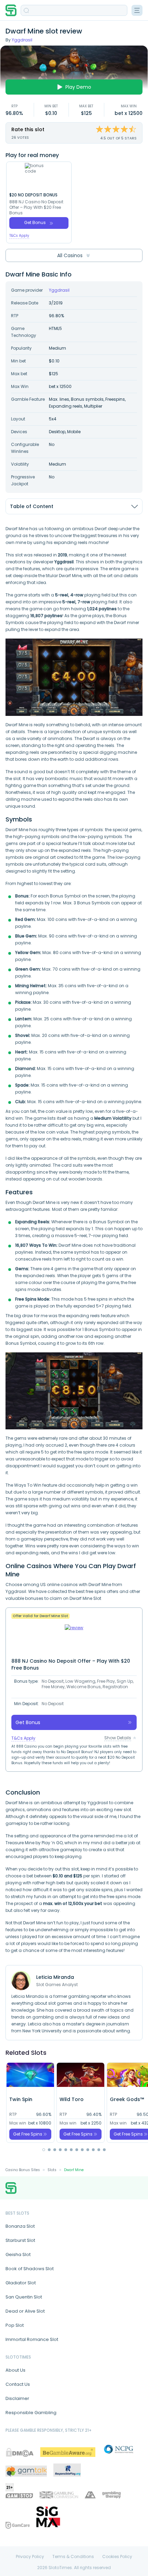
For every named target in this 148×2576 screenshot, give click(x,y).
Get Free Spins (28, 2134)
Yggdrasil (22, 40)
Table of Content (32, 506)
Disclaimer (17, 2398)
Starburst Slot (20, 2240)
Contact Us (18, 2384)
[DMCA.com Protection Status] (20, 2452)
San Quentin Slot (24, 2297)
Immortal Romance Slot (32, 2339)
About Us (15, 2370)
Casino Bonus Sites (23, 2170)
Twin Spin (21, 2099)
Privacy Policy (30, 2557)
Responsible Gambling (31, 2413)
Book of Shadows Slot (30, 2269)
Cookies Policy (117, 2557)
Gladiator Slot (21, 2283)
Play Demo (78, 87)
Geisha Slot (18, 2254)
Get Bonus (35, 222)
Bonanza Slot (20, 2226)
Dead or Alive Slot (25, 2311)
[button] (44, 2150)
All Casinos (70, 255)
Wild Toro (72, 2099)
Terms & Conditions (73, 2557)
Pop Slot (15, 2325)
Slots (52, 2170)
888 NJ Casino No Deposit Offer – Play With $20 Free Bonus (36, 207)
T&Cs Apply (19, 236)
